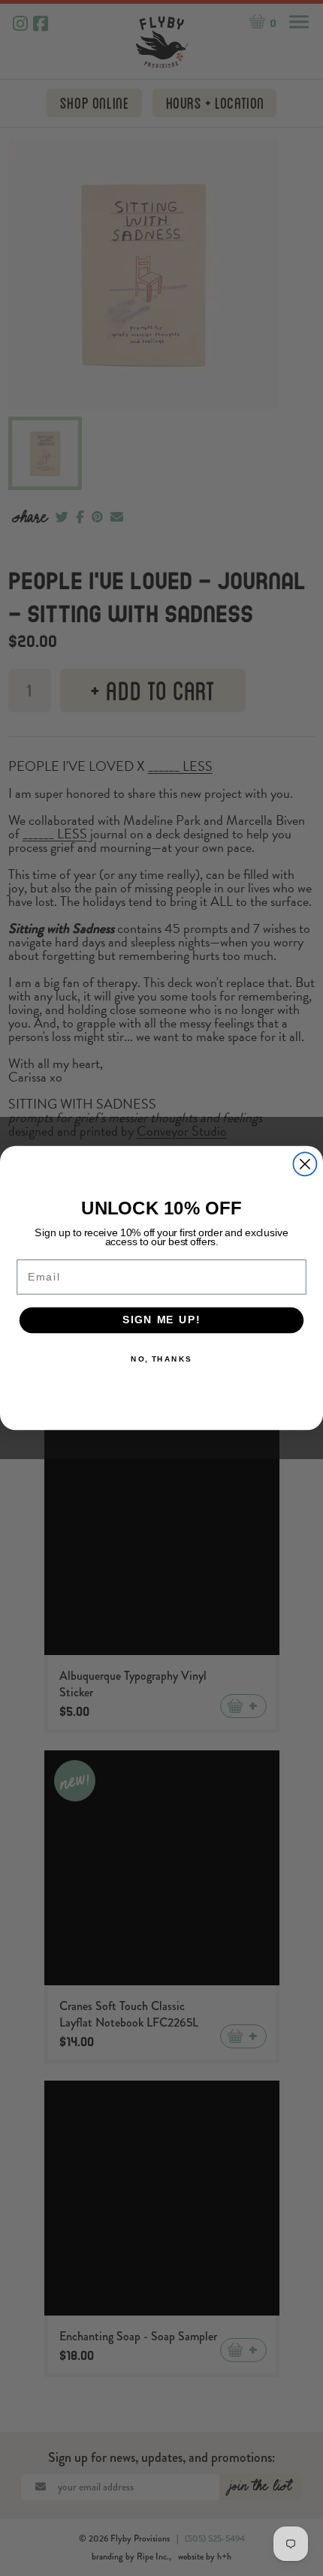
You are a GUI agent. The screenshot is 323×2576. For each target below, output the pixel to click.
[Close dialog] (305, 1164)
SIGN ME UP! (161, 1320)
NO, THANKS (161, 1359)
